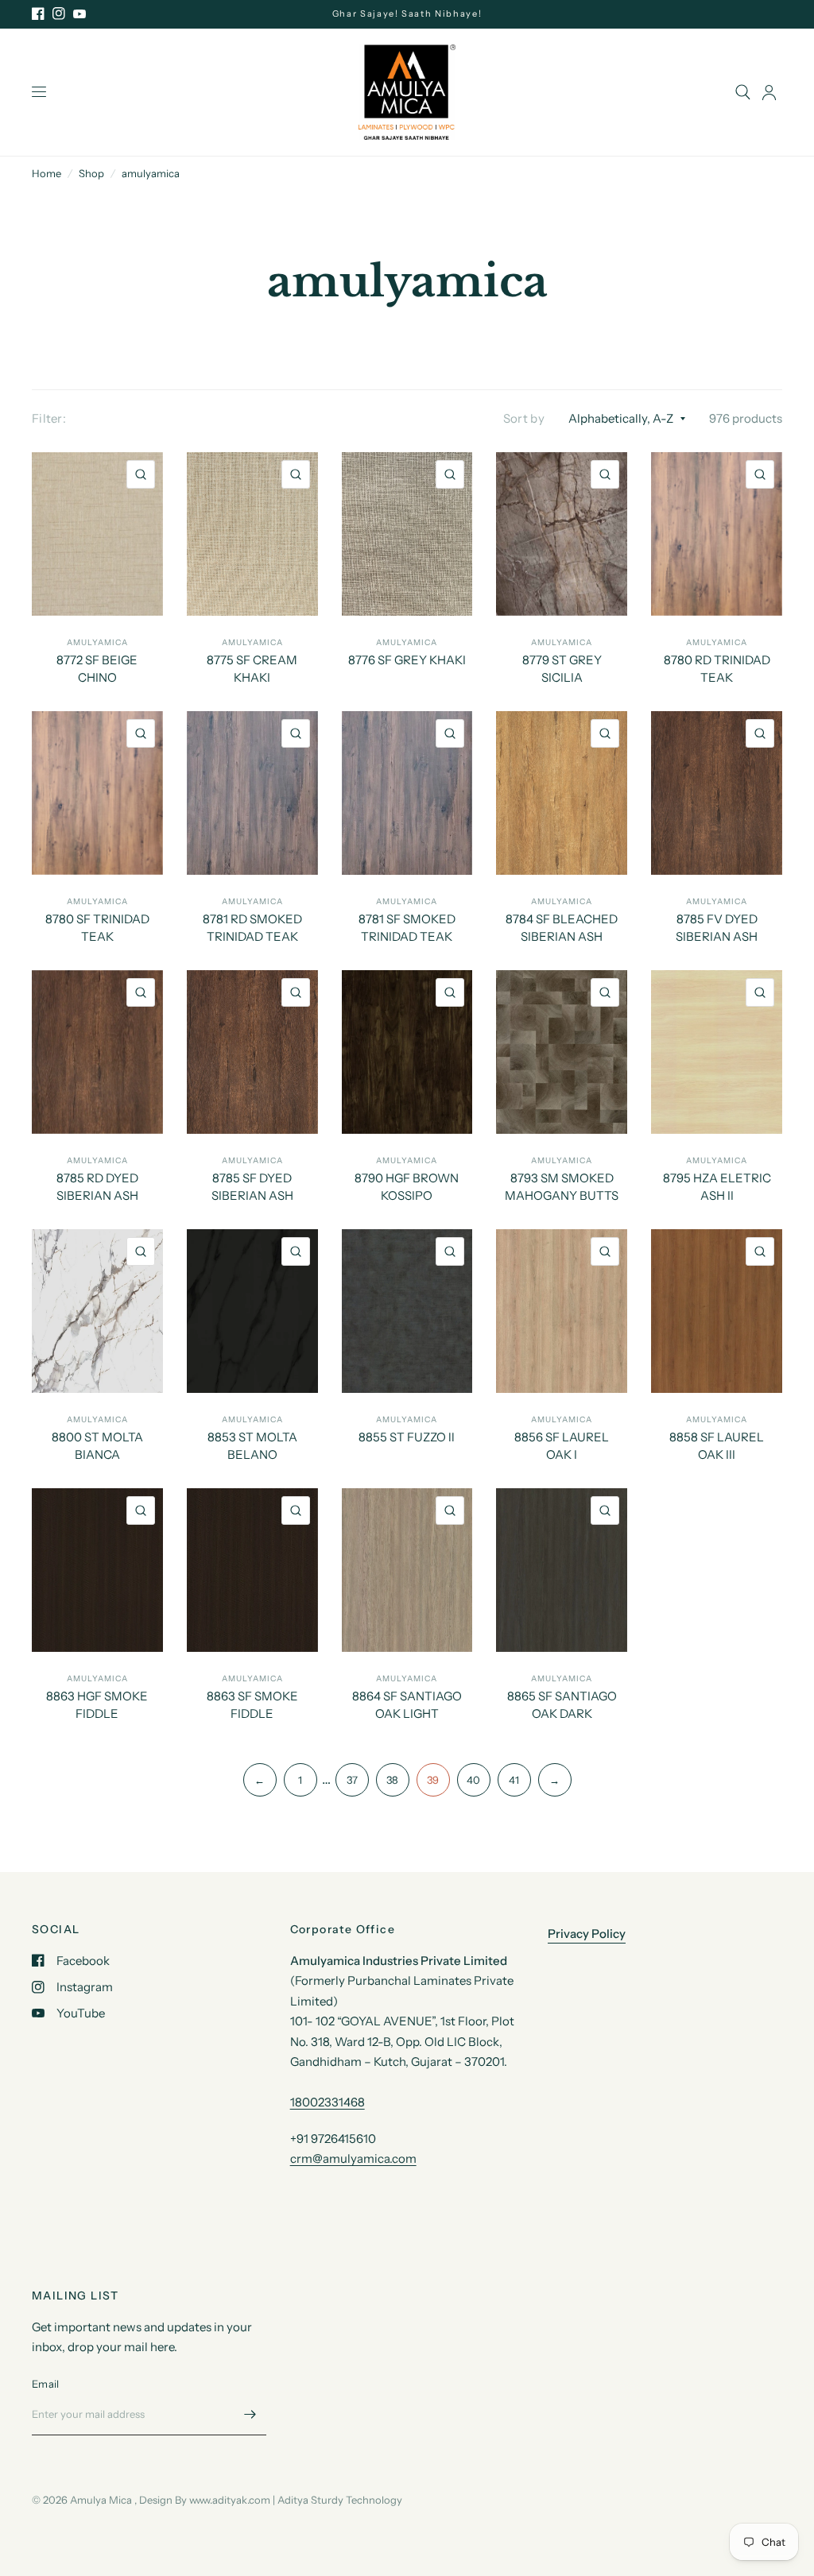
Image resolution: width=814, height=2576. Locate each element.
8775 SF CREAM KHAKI (252, 669)
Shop (91, 173)
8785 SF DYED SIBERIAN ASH (252, 1187)
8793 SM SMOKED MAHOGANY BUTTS (562, 1187)
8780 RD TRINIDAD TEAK (717, 669)
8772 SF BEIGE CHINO (97, 669)
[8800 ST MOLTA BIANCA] (97, 1311)
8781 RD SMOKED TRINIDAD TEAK (252, 928)
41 (514, 1780)
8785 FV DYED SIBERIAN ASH (717, 928)
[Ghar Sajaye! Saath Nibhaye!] (407, 14)
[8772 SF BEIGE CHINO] (97, 534)
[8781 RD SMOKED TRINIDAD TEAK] (252, 793)
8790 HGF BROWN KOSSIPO (407, 1187)
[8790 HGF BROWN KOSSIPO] (407, 1052)
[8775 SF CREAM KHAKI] (252, 534)
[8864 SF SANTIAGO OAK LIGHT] (407, 1570)
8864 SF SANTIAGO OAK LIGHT (407, 1705)
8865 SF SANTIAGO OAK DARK (562, 1705)
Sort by (524, 418)
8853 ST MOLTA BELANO (252, 1446)
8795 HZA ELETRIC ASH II (717, 1187)
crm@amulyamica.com (353, 2158)
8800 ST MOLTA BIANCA (97, 1446)
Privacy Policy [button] (587, 1934)
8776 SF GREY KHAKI (407, 660)
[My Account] (769, 92)
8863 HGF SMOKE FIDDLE (97, 1705)
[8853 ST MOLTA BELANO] (252, 1311)
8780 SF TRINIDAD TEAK (97, 928)
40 (473, 1780)
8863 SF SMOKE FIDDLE (252, 1705)
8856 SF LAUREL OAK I (562, 1446)
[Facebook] (38, 14)
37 (352, 1780)
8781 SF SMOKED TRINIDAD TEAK (407, 928)
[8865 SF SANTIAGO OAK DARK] (562, 1570)
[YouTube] (79, 14)
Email (45, 2384)
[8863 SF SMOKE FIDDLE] (252, 1570)
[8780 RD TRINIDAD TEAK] (717, 534)
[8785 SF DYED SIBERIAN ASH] (252, 1052)
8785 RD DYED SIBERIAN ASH (97, 1187)
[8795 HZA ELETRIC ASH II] (717, 1052)
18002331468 (328, 2102)
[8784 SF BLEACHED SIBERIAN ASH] (562, 793)
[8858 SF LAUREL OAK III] (717, 1311)
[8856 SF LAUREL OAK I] (562, 1311)
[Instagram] (59, 14)
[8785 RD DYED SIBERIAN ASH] (97, 1052)
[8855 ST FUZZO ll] (407, 1311)
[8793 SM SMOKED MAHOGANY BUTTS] (562, 1052)
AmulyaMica (97, 642)
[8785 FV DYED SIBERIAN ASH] (717, 793)
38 (392, 1780)
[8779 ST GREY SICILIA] (562, 534)
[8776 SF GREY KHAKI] (407, 534)
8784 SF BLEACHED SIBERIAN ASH (562, 928)
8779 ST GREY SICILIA (562, 669)
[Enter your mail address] (250, 2415)
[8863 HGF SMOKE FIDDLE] (97, 1570)
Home (47, 173)
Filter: (49, 418)
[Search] (743, 92)
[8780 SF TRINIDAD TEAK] (97, 793)
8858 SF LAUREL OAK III (717, 1446)
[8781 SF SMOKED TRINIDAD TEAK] (407, 793)
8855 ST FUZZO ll (407, 1437)
